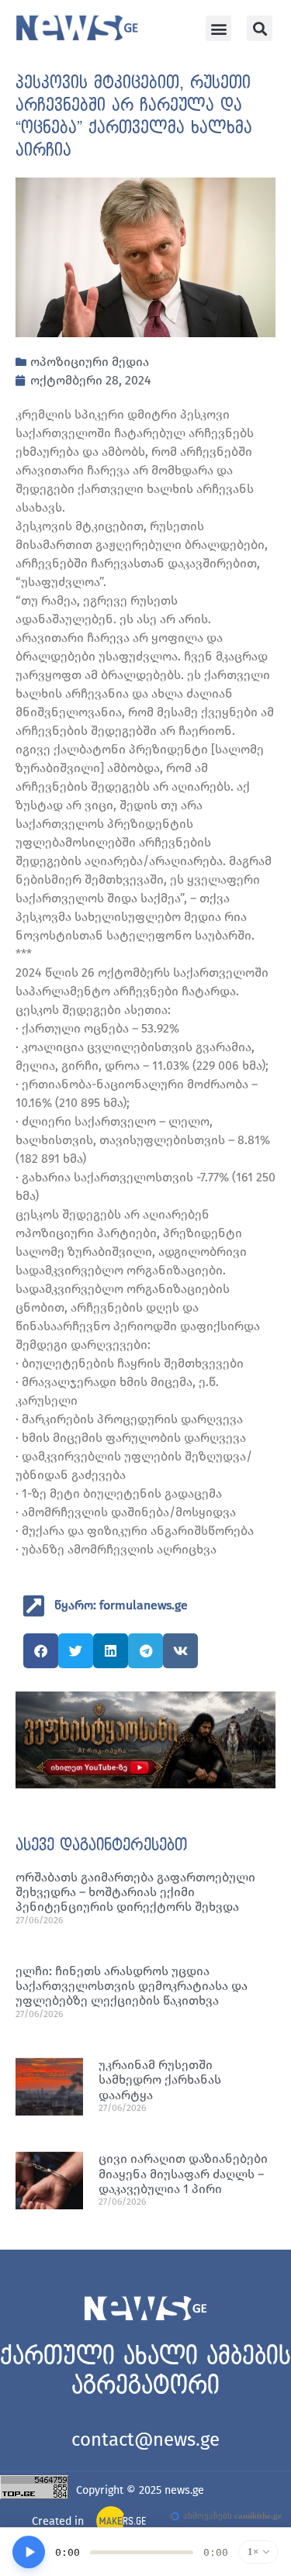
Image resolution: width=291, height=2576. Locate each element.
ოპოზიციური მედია (90, 362)
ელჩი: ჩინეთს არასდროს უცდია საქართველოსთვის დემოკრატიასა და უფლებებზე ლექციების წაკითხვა (132, 1986)
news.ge (184, 2490)
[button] (218, 28)
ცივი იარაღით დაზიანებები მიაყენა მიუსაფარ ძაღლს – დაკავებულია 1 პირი (183, 2173)
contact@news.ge (145, 2440)
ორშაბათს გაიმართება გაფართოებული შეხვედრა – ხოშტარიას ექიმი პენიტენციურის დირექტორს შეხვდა (135, 1892)
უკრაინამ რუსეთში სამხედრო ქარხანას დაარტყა (160, 2079)
